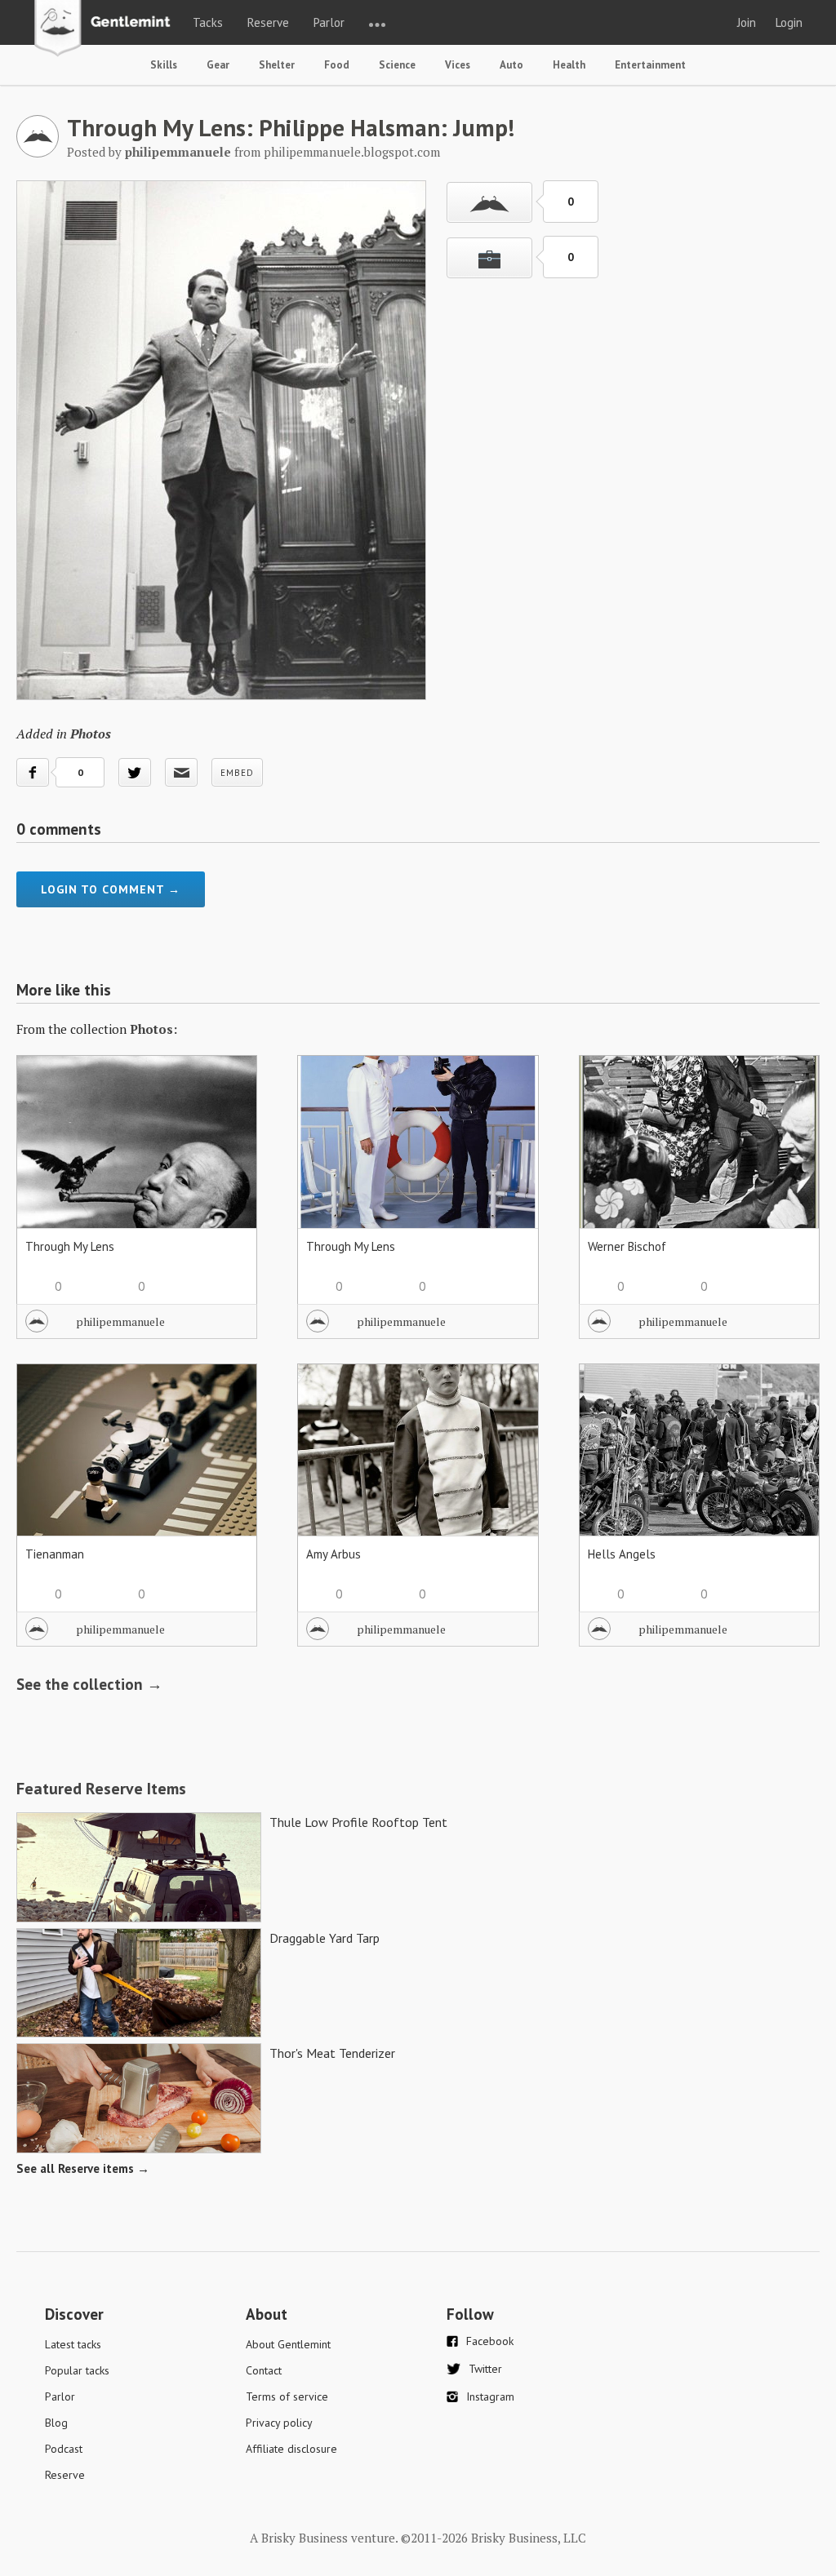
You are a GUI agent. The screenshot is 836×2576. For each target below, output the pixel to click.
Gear (218, 65)
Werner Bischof (627, 1246)
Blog (56, 2423)
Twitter (485, 2369)
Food (337, 65)
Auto (511, 65)
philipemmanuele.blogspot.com (352, 152)
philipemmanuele (120, 1321)
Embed (237, 773)
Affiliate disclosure (291, 2449)
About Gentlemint (288, 2344)
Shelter (277, 65)
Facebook (490, 2341)
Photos (91, 734)
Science (397, 65)
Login (789, 22)
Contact (264, 2370)
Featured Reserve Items (101, 1789)
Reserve (268, 22)
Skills (164, 65)
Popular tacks (77, 2370)
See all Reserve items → (83, 2168)
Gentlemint (107, 29)
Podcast (64, 2449)
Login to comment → (111, 889)
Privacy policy (279, 2423)
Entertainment (650, 65)
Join (747, 22)
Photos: (153, 1029)
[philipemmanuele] (38, 153)
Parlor (329, 22)
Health (569, 65)
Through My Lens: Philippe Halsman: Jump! (291, 127)
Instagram (490, 2396)
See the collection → (89, 1684)
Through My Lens (70, 1246)
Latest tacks (73, 2344)
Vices (458, 65)
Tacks (208, 22)
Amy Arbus (334, 1554)
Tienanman (55, 1554)
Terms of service (287, 2396)
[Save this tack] (489, 258)
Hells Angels (622, 1554)
